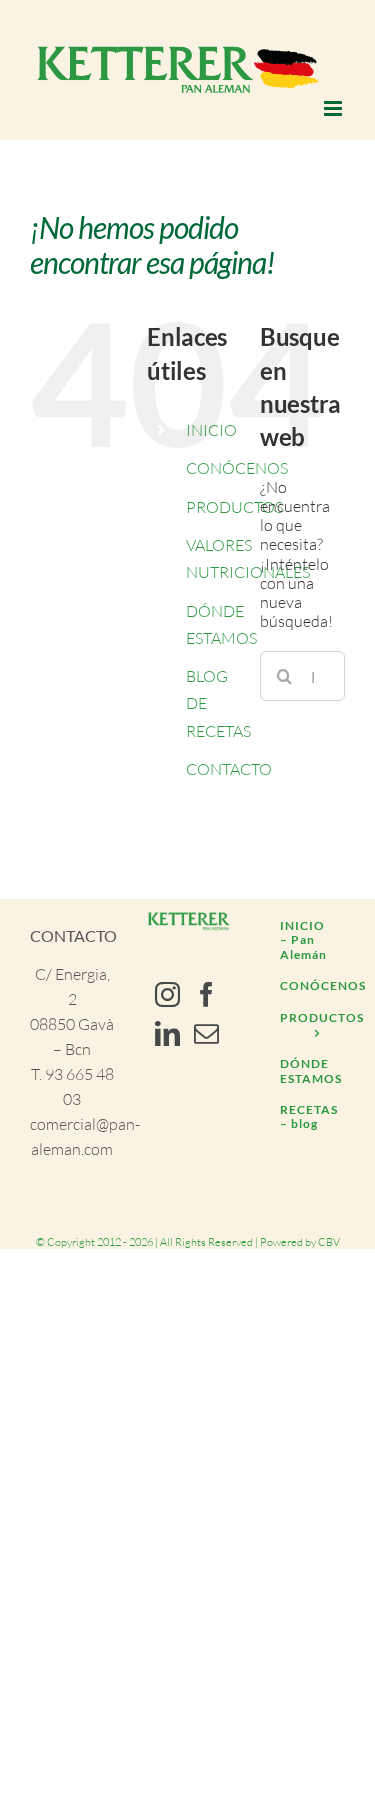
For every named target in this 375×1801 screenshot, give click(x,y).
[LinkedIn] (167, 1033)
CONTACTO (229, 769)
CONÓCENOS (237, 468)
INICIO (211, 430)
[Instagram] (167, 994)
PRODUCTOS (234, 507)
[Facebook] (206, 994)
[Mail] (206, 1033)
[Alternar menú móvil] (334, 108)
